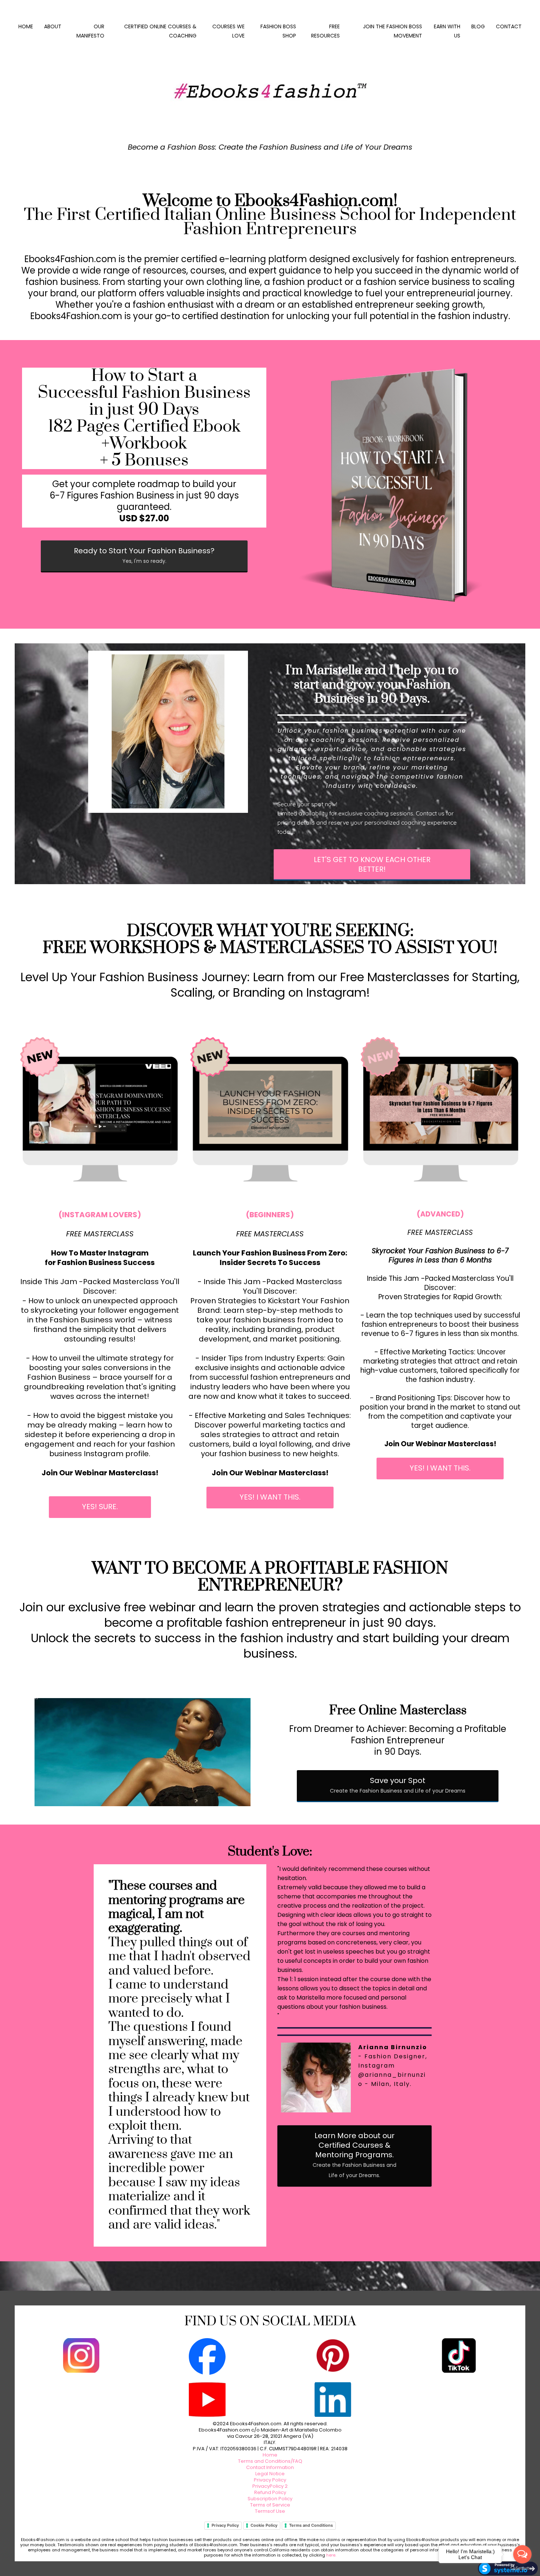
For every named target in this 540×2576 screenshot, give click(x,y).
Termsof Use (270, 2511)
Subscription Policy (270, 2499)
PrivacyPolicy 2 (270, 2486)
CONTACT (509, 26)
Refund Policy (270, 2492)
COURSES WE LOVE (228, 31)
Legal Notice (270, 2474)
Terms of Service (270, 2505)
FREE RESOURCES (325, 31)
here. (331, 2555)
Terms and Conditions (311, 2525)
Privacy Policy (270, 2480)
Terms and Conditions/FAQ (270, 2461)
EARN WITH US (447, 31)
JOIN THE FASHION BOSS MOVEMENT (393, 31)
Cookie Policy (264, 2525)
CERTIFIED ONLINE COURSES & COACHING (160, 31)
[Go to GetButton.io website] (522, 2568)
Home (270, 2455)
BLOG (478, 26)
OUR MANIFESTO (90, 31)
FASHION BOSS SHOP (278, 31)
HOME (26, 26)
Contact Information (270, 2467)
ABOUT (53, 26)
